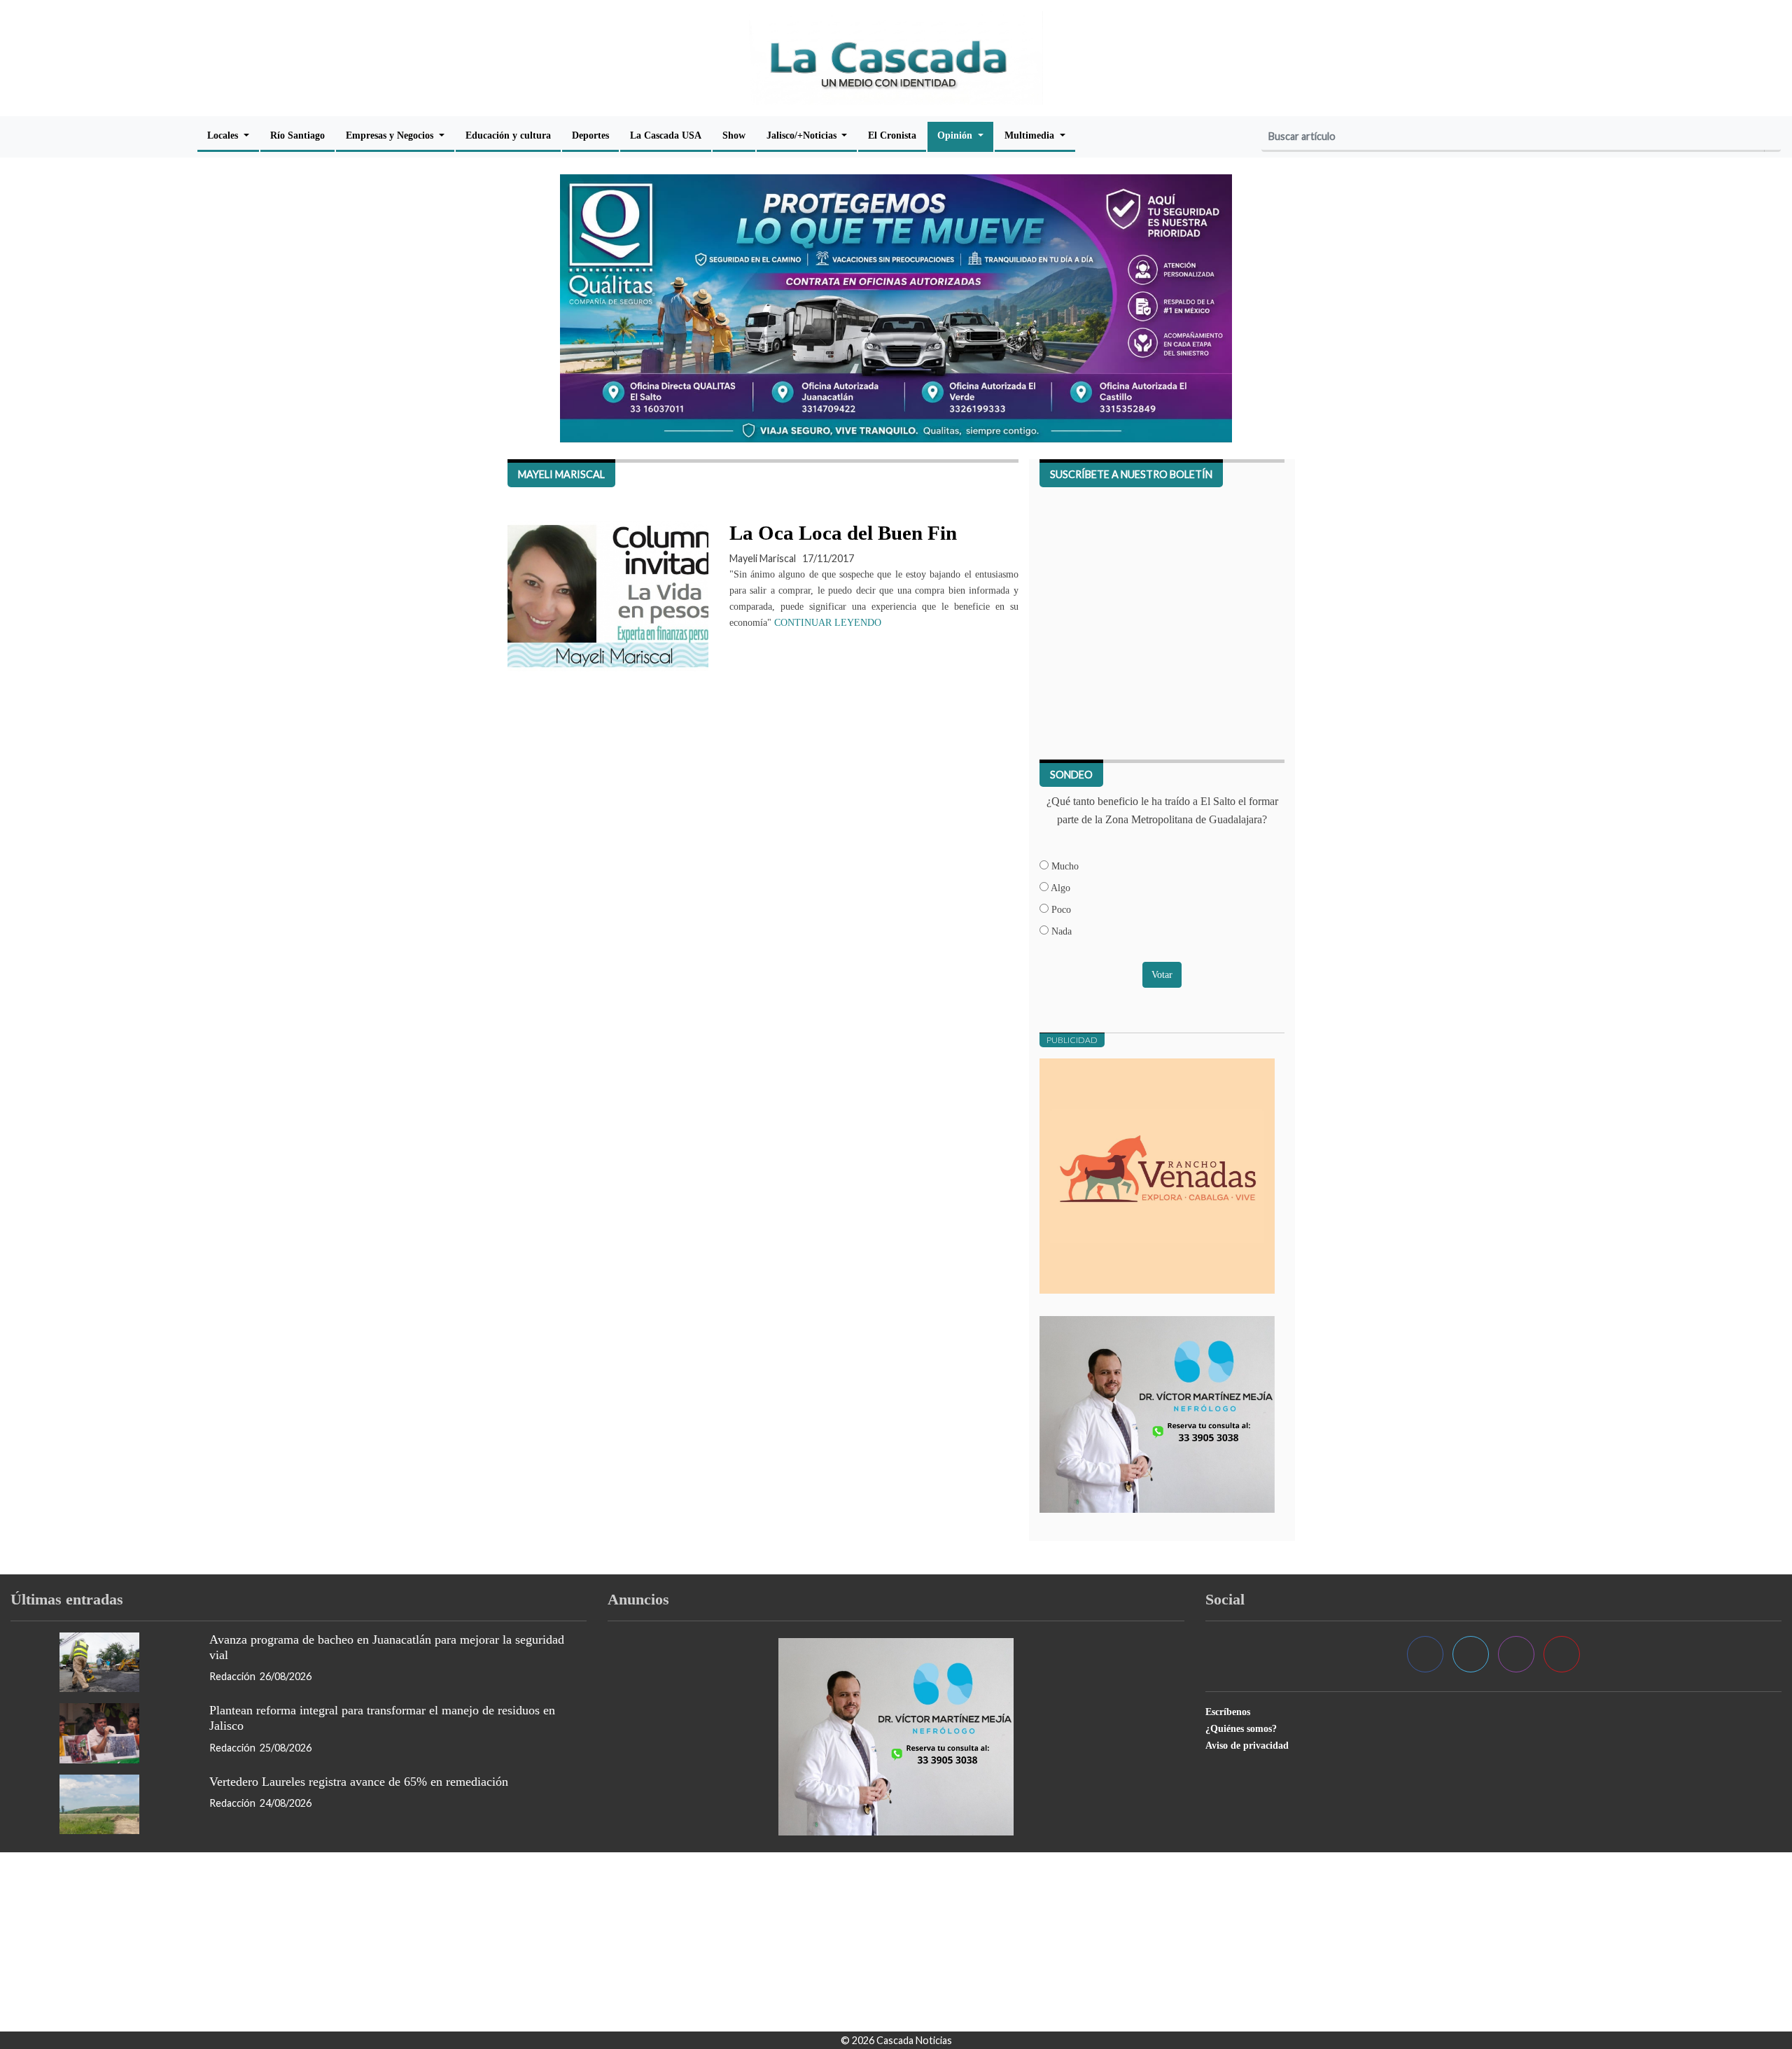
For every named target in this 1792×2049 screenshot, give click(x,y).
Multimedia (1031, 135)
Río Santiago (297, 135)
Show (734, 135)
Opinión (956, 135)
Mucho (1064, 866)
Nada (1060, 931)
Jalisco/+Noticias (803, 135)
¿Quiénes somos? (1241, 1728)
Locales (224, 135)
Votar (1162, 974)
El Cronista (892, 135)
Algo (1059, 888)
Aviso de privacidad (1247, 1745)
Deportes (590, 135)
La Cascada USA (666, 135)
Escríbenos (1228, 1712)
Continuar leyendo (828, 623)
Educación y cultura (508, 135)
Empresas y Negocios (391, 135)
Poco (1060, 909)
